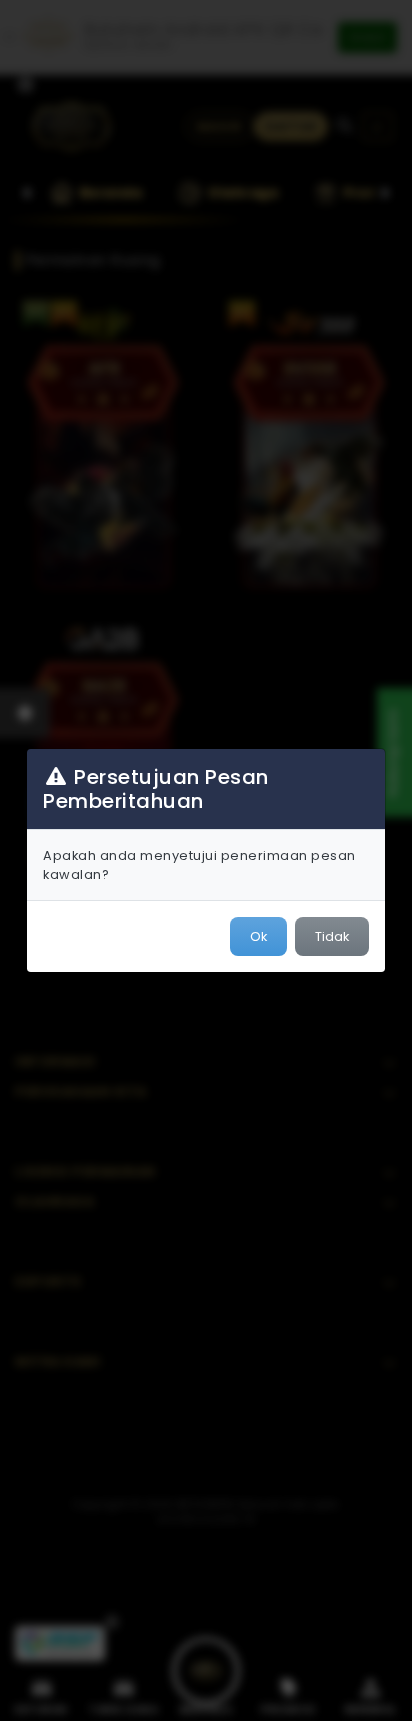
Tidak (332, 936)
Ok (258, 936)
